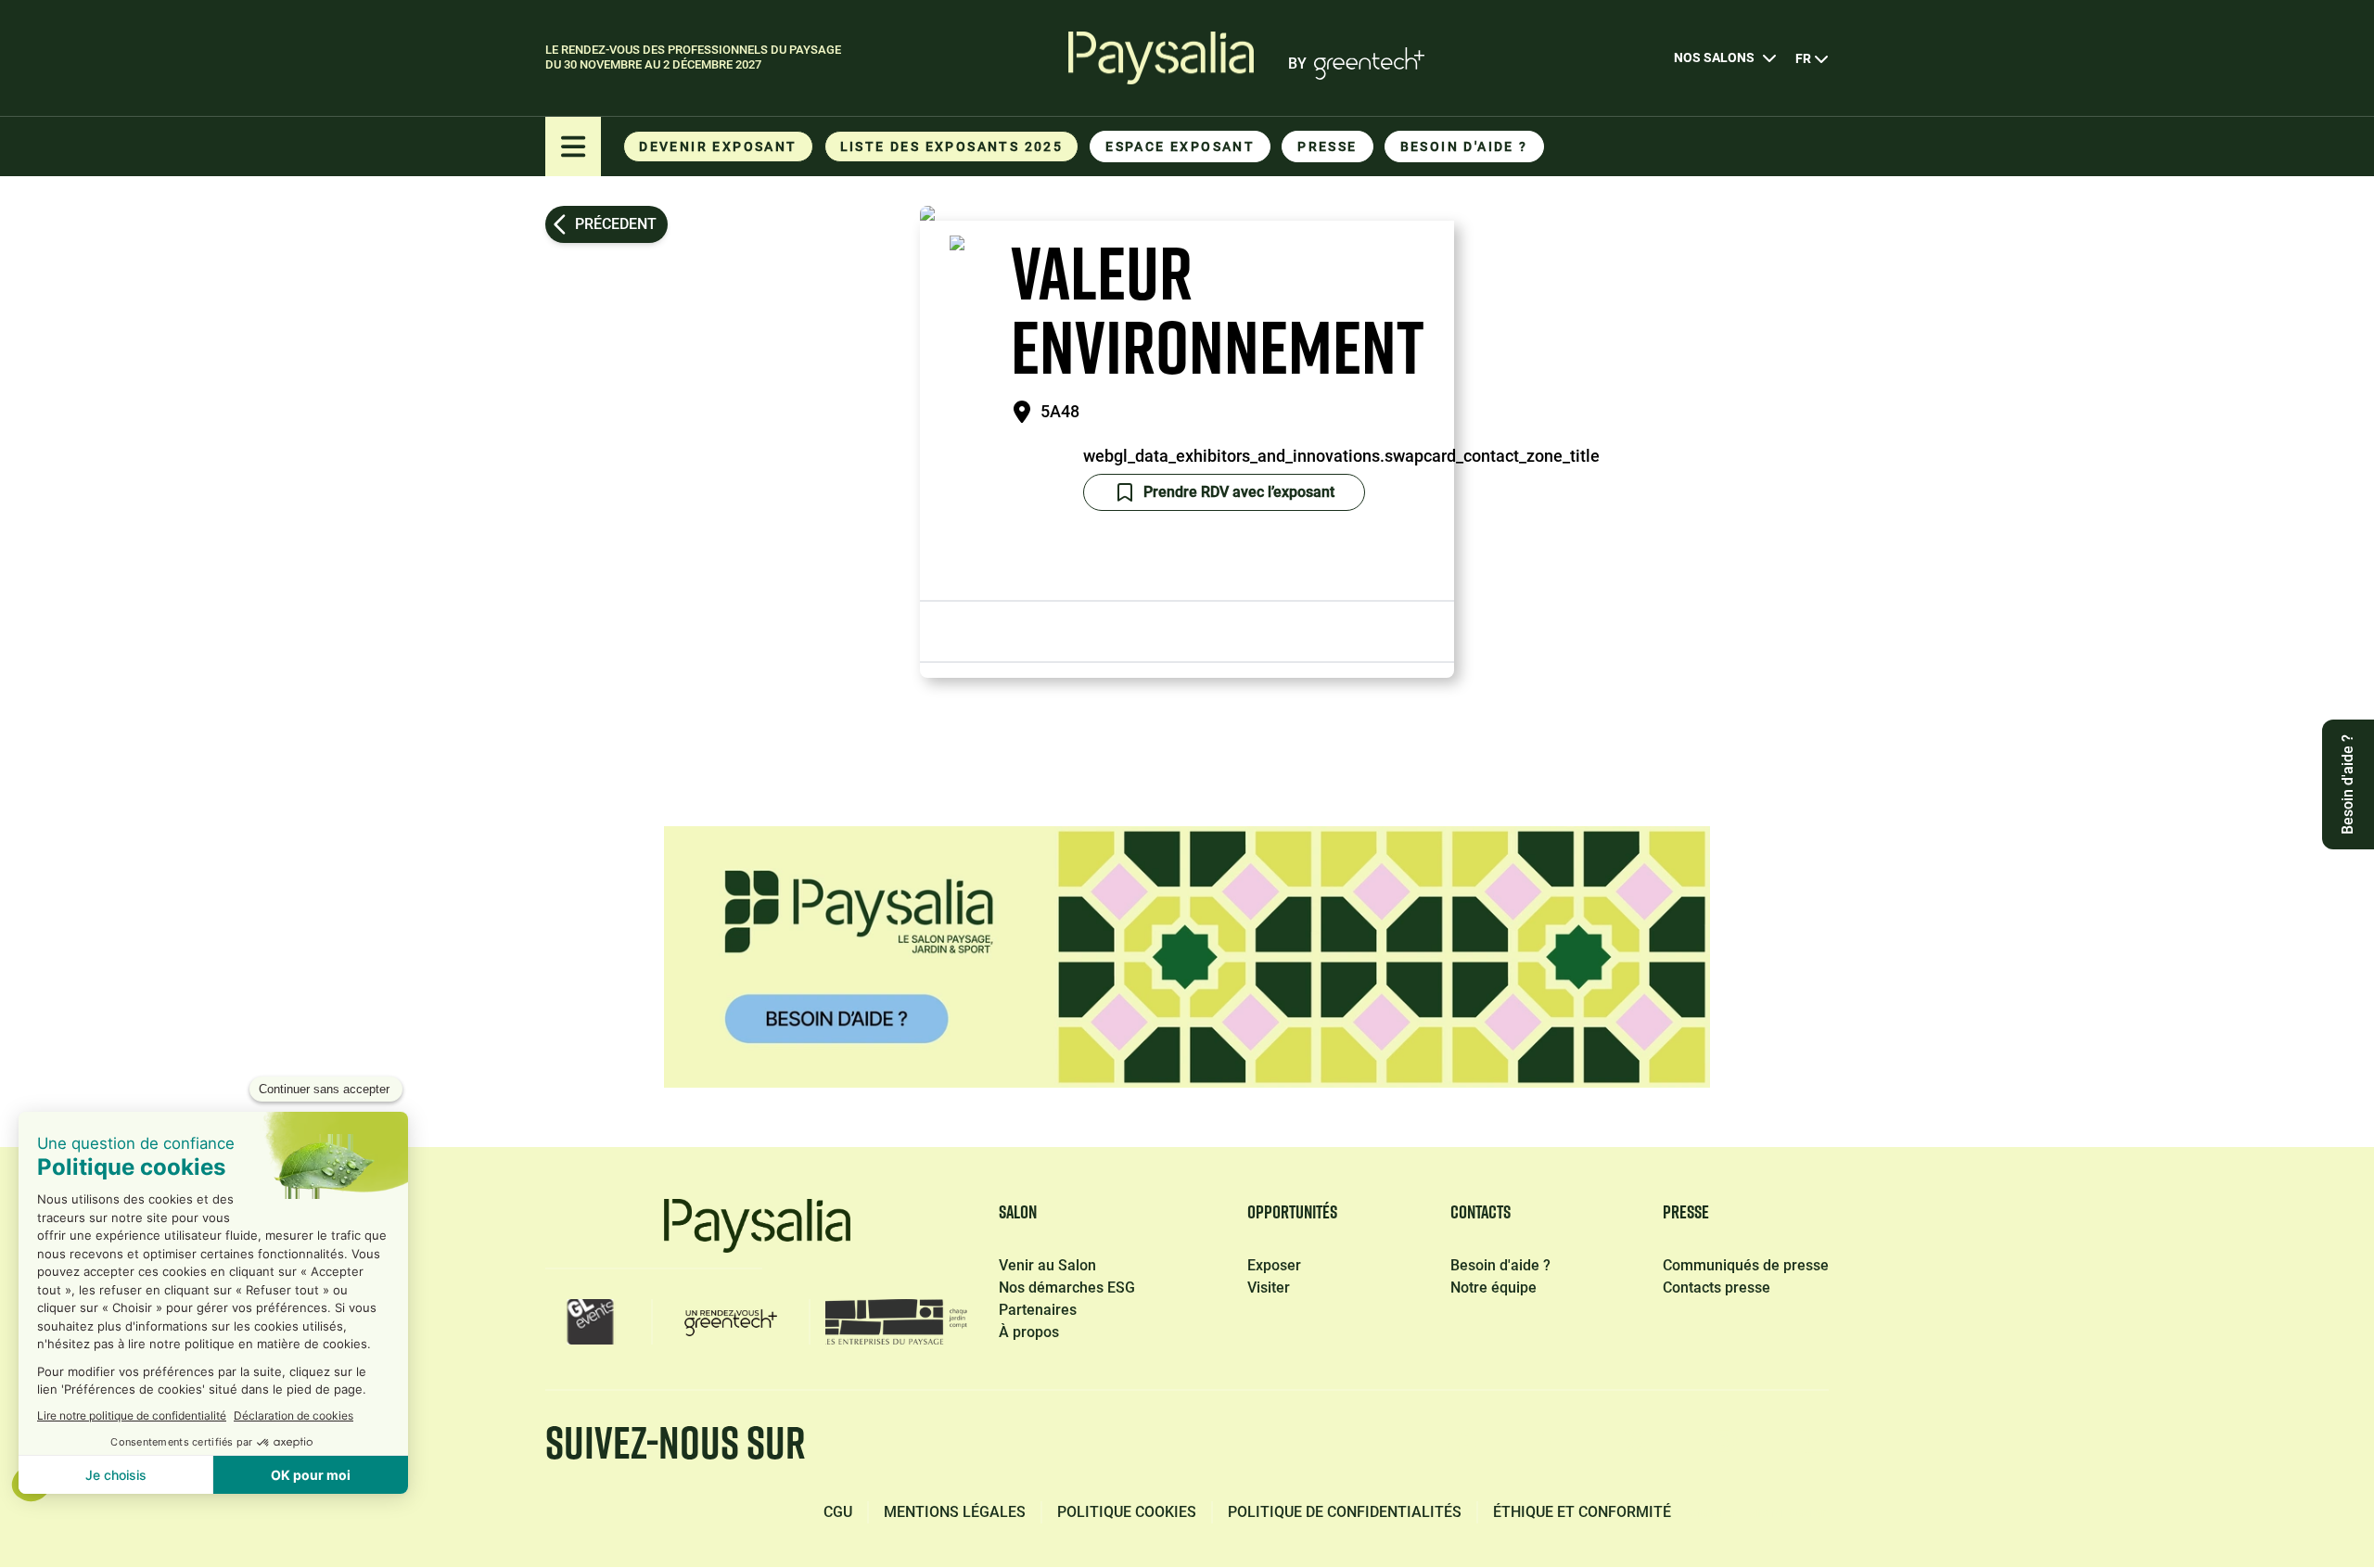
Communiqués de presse (1746, 1265)
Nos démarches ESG (1067, 1288)
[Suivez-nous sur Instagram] (1723, 1447)
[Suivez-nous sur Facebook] (1461, 1447)
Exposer (1274, 1265)
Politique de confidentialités (1345, 1512)
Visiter (1269, 1288)
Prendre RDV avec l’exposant (1239, 492)
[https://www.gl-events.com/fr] (591, 1322)
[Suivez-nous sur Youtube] (1812, 1447)
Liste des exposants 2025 (952, 147)
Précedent (616, 224)
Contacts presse (1717, 1288)
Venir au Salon (1047, 1265)
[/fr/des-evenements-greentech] (731, 1322)
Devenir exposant (718, 147)
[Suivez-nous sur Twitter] (1636, 1447)
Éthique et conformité (1582, 1512)
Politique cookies (1127, 1512)
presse (1327, 147)
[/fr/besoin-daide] (1187, 957)
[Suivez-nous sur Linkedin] (1549, 1447)
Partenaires (1038, 1310)
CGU (838, 1512)
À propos (1029, 1332)
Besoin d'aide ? (1464, 147)
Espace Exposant (1180, 147)
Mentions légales (955, 1512)
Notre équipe (1493, 1288)
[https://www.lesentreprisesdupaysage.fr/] (896, 1322)
